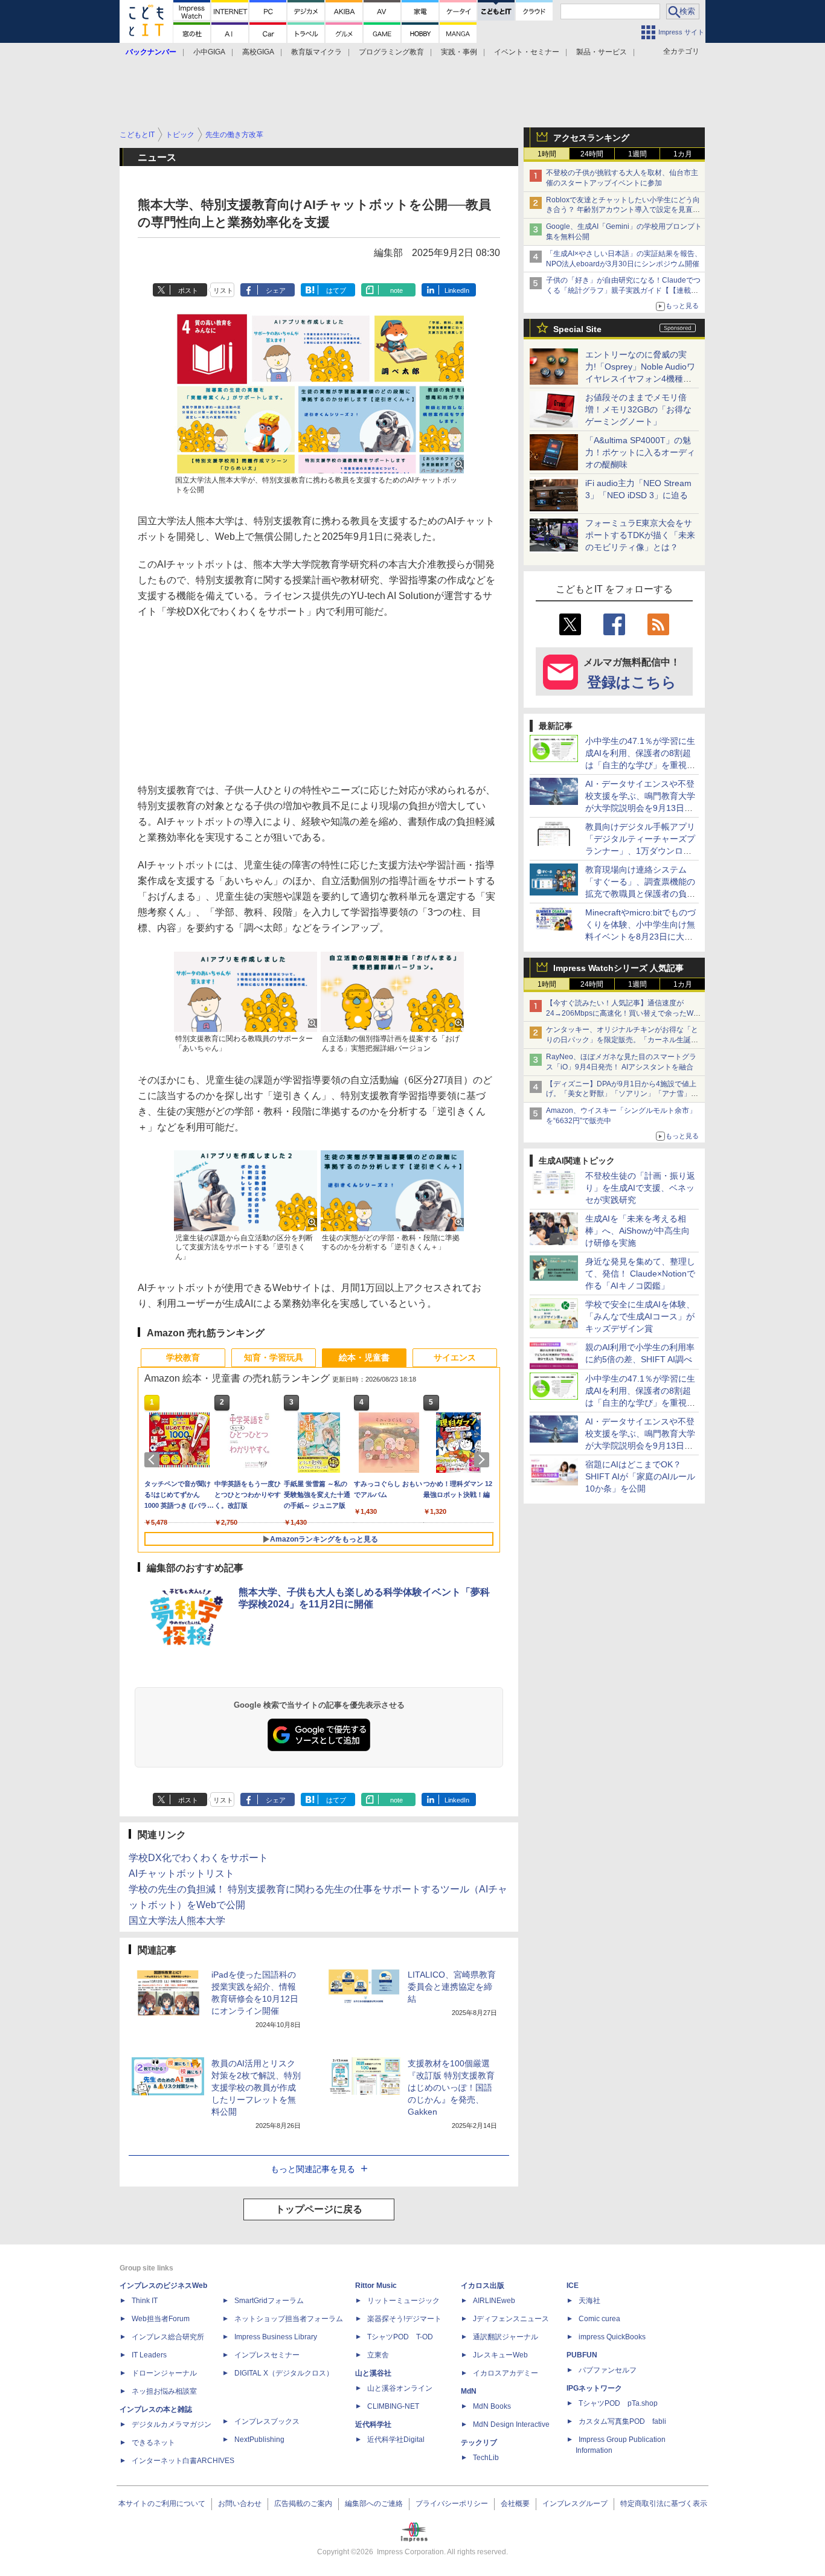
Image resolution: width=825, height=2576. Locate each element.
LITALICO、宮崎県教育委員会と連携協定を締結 (452, 1987)
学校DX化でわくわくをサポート (198, 1858)
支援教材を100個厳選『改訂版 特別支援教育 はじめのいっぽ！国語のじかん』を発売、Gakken (451, 2087)
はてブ (336, 290)
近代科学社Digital (396, 2440)
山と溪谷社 (373, 2373)
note (396, 290)
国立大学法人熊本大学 (177, 1921)
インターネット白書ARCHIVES (183, 2461)
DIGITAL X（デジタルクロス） (284, 2373)
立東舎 (378, 2355)
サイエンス (455, 1357)
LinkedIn (457, 290)
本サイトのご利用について (162, 2504)
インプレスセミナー (267, 2355)
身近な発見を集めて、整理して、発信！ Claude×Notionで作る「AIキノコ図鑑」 (640, 1274)
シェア (276, 290)
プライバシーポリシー (452, 2504)
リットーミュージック (403, 2301)
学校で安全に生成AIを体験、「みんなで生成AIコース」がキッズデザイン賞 (640, 1316)
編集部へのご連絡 (374, 2504)
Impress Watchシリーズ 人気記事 (618, 968)
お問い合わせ (240, 2504)
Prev (154, 1459)
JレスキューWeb (500, 2355)
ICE (573, 2286)
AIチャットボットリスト (181, 1873)
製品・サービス (602, 52)
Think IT (145, 2301)
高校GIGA (258, 52)
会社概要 (515, 2504)
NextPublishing (259, 2440)
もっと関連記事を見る (313, 2169)
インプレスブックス (267, 2421)
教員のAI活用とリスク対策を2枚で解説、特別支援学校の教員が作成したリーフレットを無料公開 (256, 2087)
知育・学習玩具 (274, 1357)
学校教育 (183, 1357)
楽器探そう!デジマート (404, 2319)
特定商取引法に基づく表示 (664, 2504)
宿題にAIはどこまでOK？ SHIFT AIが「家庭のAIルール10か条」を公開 (640, 1476)
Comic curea (599, 2319)
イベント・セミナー (527, 52)
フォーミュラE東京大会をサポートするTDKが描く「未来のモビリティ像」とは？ (640, 535)
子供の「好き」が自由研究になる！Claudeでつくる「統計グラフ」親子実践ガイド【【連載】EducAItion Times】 (623, 290)
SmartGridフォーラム (269, 2301)
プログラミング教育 (391, 52)
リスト (223, 290)
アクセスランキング (591, 138)
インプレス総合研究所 (168, 2337)
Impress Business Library (276, 2337)
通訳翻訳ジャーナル (506, 2337)
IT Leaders (149, 2355)
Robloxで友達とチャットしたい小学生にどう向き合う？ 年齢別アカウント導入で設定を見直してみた (623, 210)
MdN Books (492, 2406)
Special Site (577, 329)
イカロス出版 (483, 2286)
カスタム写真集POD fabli (622, 2421)
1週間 (637, 154)
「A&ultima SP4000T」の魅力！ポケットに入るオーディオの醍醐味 (640, 452)
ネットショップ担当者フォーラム (289, 2319)
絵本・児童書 (364, 1357)
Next (484, 1459)
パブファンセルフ (608, 2370)
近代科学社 (373, 2424)
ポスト (188, 290)
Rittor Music (376, 2286)
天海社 (589, 2301)
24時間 (592, 154)
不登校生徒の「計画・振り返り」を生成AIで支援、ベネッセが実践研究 (640, 1188)
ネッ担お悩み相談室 (164, 2391)
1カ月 (683, 154)
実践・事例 (459, 52)
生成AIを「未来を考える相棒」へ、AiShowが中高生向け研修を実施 (637, 1231)
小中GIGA (209, 52)
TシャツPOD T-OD (400, 2337)
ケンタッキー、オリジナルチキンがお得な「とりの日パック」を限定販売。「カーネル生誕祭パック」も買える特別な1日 (622, 1040)
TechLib (486, 2458)
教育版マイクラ (316, 52)
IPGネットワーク (594, 2388)
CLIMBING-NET (393, 2406)
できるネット (153, 2443)
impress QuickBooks (612, 2337)
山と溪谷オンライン (400, 2388)
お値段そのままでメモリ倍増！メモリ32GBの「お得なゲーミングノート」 (638, 409)
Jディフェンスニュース (511, 2319)
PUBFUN (582, 2355)
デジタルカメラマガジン (172, 2424)
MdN (469, 2391)
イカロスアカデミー (506, 2373)
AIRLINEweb (494, 2301)
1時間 (547, 154)
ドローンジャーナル (164, 2373)
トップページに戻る (319, 2209)
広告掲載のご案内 (303, 2504)
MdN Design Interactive (511, 2424)
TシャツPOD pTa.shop (618, 2403)
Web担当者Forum (161, 2319)
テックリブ (479, 2443)
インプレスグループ (575, 2504)
